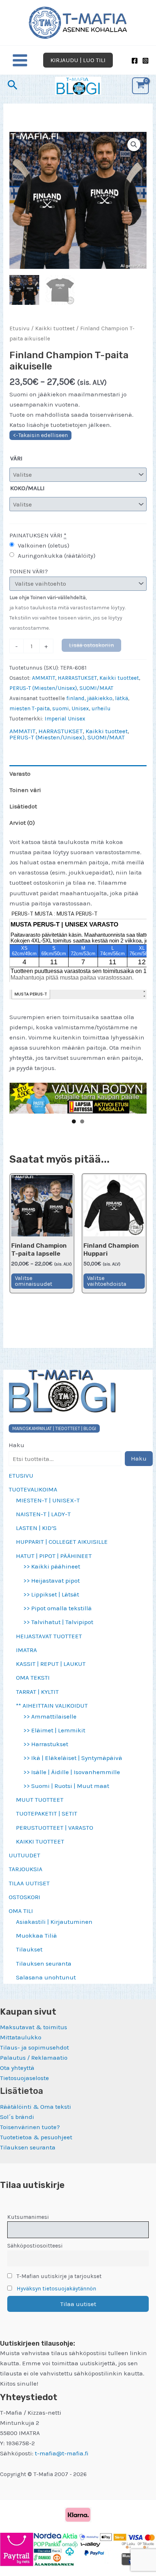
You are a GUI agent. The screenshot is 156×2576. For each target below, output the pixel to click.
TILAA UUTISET (29, 1883)
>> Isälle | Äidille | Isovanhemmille (72, 1772)
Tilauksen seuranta (44, 1963)
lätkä (122, 698)
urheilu (101, 708)
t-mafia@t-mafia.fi (62, 2453)
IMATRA (26, 1650)
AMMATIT (44, 678)
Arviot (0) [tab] (22, 823)
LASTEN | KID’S (36, 1528)
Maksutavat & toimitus (34, 2027)
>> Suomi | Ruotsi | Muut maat (66, 1786)
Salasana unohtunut (46, 1977)
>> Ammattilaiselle (50, 1716)
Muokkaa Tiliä (36, 1935)
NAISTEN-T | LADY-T (43, 1514)
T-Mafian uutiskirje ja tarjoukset (58, 2276)
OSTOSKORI (24, 1897)
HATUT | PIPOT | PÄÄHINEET (54, 1556)
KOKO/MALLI (27, 488)
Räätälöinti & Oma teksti (36, 2107)
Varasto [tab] (20, 774)
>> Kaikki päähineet (52, 1566)
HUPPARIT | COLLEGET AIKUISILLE (62, 1542)
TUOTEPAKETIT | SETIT (47, 1813)
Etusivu (20, 328)
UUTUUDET (24, 1855)
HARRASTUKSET (77, 678)
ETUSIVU (21, 1475)
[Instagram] (145, 61)
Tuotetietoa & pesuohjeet (36, 2137)
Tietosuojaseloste (24, 2078)
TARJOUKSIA (26, 1869)
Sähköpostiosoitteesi (35, 2246)
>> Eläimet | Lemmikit (54, 1730)
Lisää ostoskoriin (91, 645)
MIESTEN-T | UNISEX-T (48, 1500)
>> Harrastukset (46, 1744)
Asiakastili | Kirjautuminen (54, 1922)
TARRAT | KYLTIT (37, 1692)
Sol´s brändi (17, 2117)
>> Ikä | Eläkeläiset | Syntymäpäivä (73, 1758)
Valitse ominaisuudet (34, 1281)
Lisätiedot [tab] (23, 806)
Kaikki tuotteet (55, 328)
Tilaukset (29, 1949)
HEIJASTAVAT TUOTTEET (49, 1636)
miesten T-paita (30, 708)
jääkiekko (100, 698)
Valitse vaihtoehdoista (107, 1281)
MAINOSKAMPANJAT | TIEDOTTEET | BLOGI (54, 1428)
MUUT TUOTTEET (40, 1800)
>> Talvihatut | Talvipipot (58, 1622)
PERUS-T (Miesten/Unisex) (43, 688)
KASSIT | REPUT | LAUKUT (51, 1664)
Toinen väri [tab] (25, 790)
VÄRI (16, 458)
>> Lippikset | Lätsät (51, 1594)
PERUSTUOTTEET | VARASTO (55, 1828)
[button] (78, 60)
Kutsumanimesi (28, 2217)
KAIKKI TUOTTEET (40, 1841)
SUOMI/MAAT (96, 688)
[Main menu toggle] (20, 60)
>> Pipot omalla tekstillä (58, 1608)
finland (75, 698)
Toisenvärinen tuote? (30, 2127)
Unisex (80, 708)
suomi (61, 708)
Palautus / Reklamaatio (34, 2058)
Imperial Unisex (65, 719)
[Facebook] (135, 61)
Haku (17, 1445)
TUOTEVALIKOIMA (33, 1489)
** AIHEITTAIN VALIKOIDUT (52, 1705)
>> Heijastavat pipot (52, 1580)
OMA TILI (21, 1911)
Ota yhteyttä (17, 2068)
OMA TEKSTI (33, 1677)
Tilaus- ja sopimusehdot (34, 2047)
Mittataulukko (21, 2037)
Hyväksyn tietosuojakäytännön (56, 2289)
